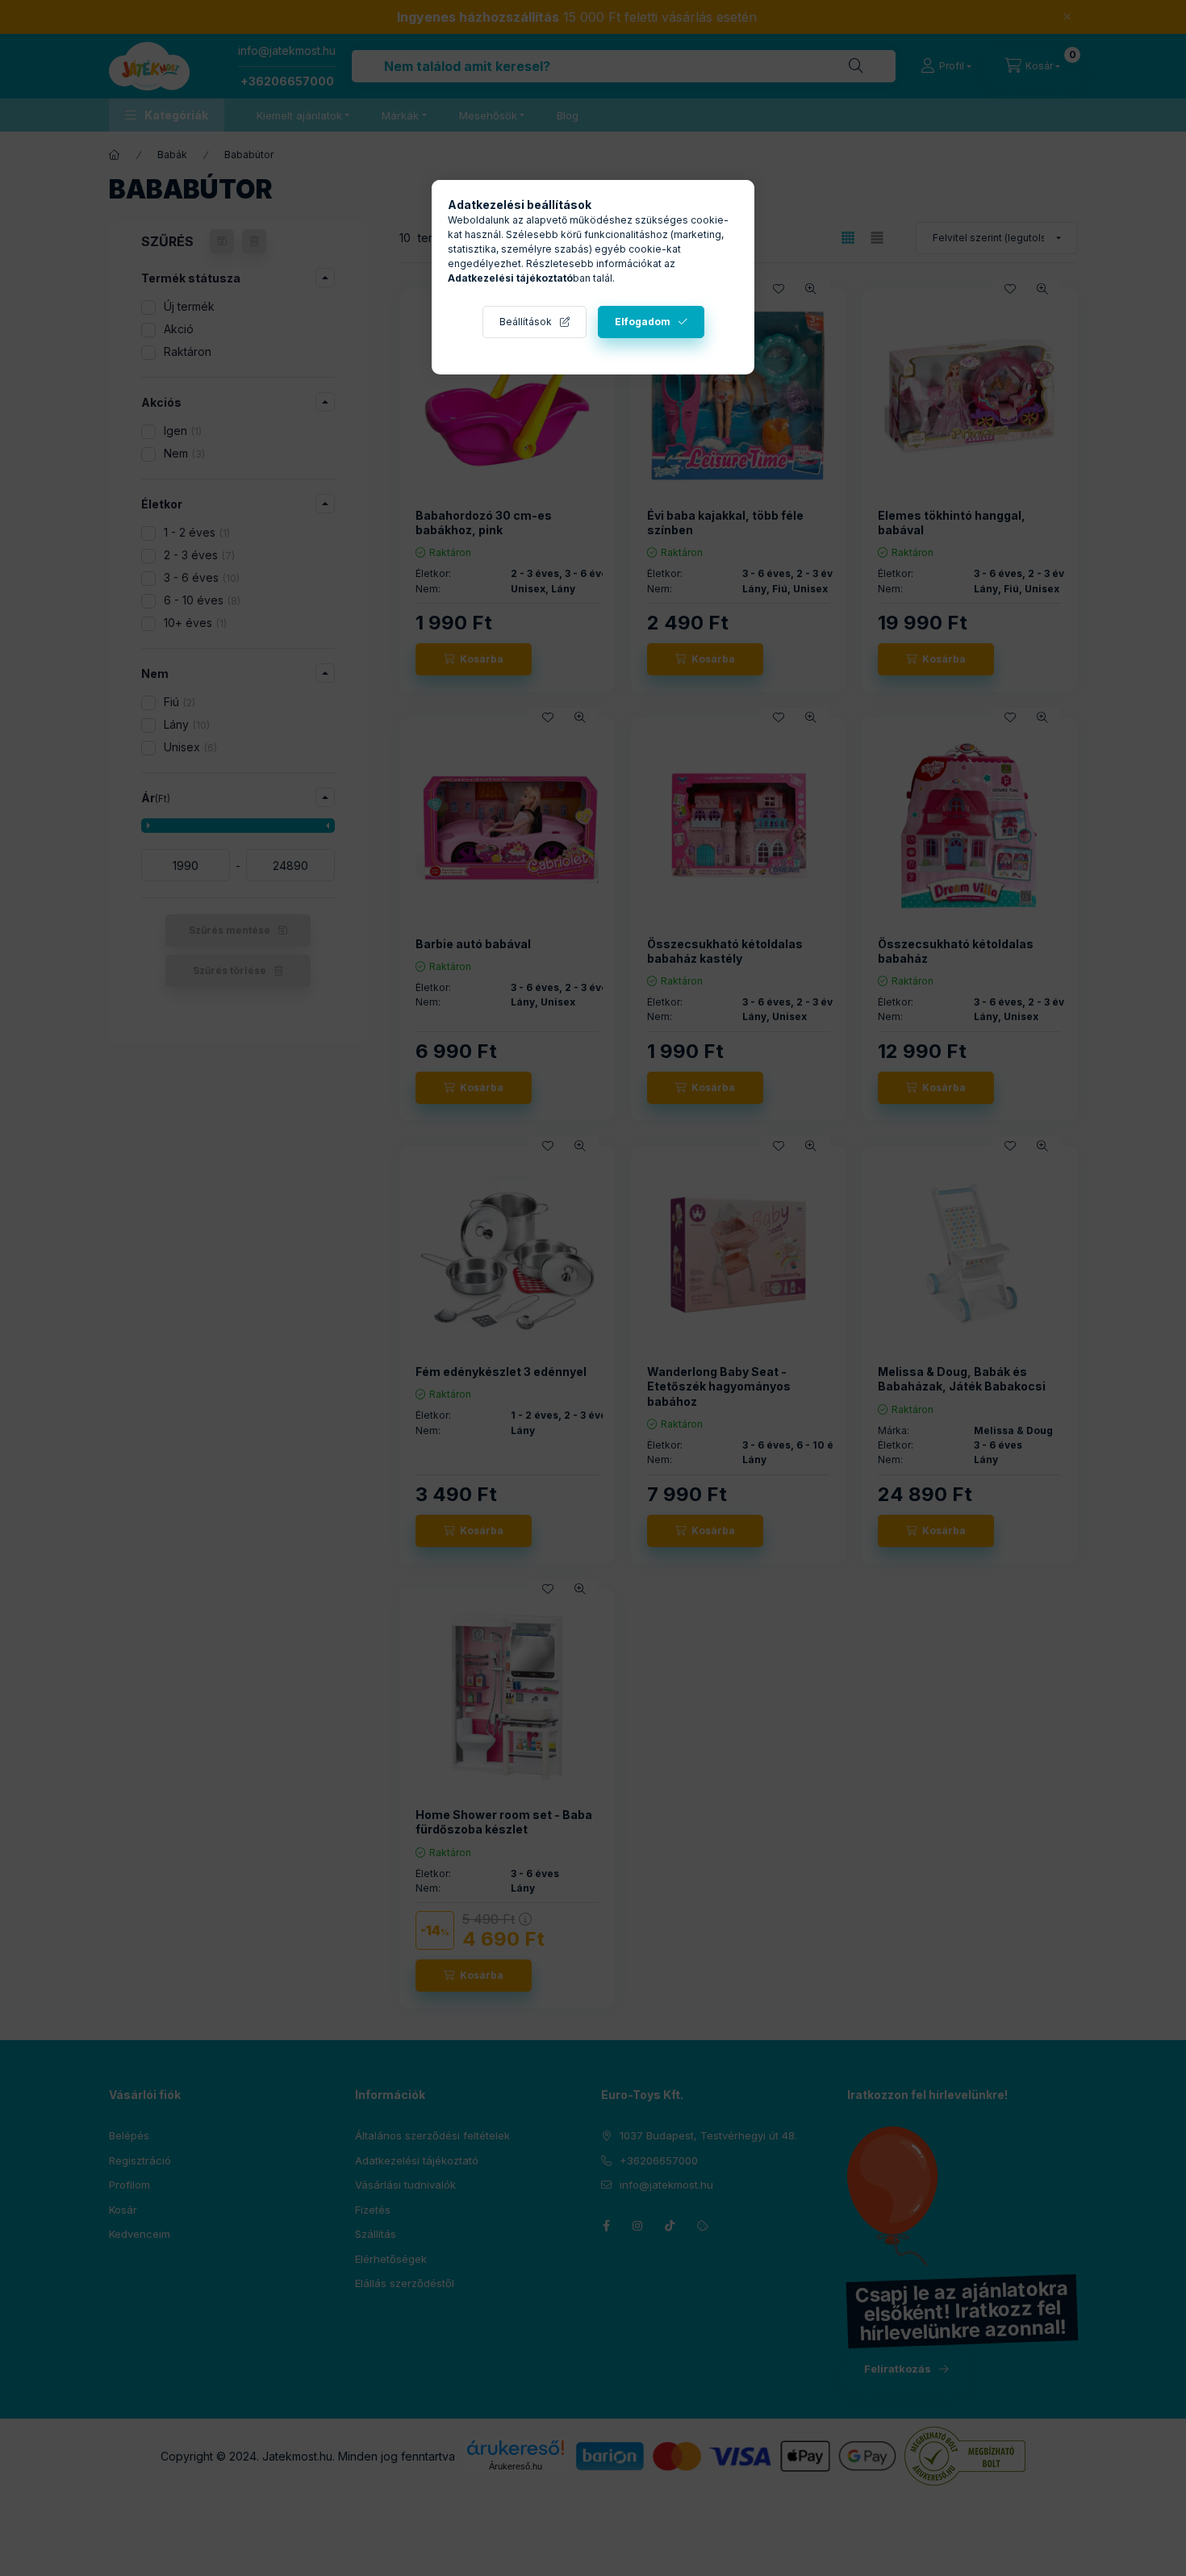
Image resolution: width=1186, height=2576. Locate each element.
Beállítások (526, 322)
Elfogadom (643, 322)
